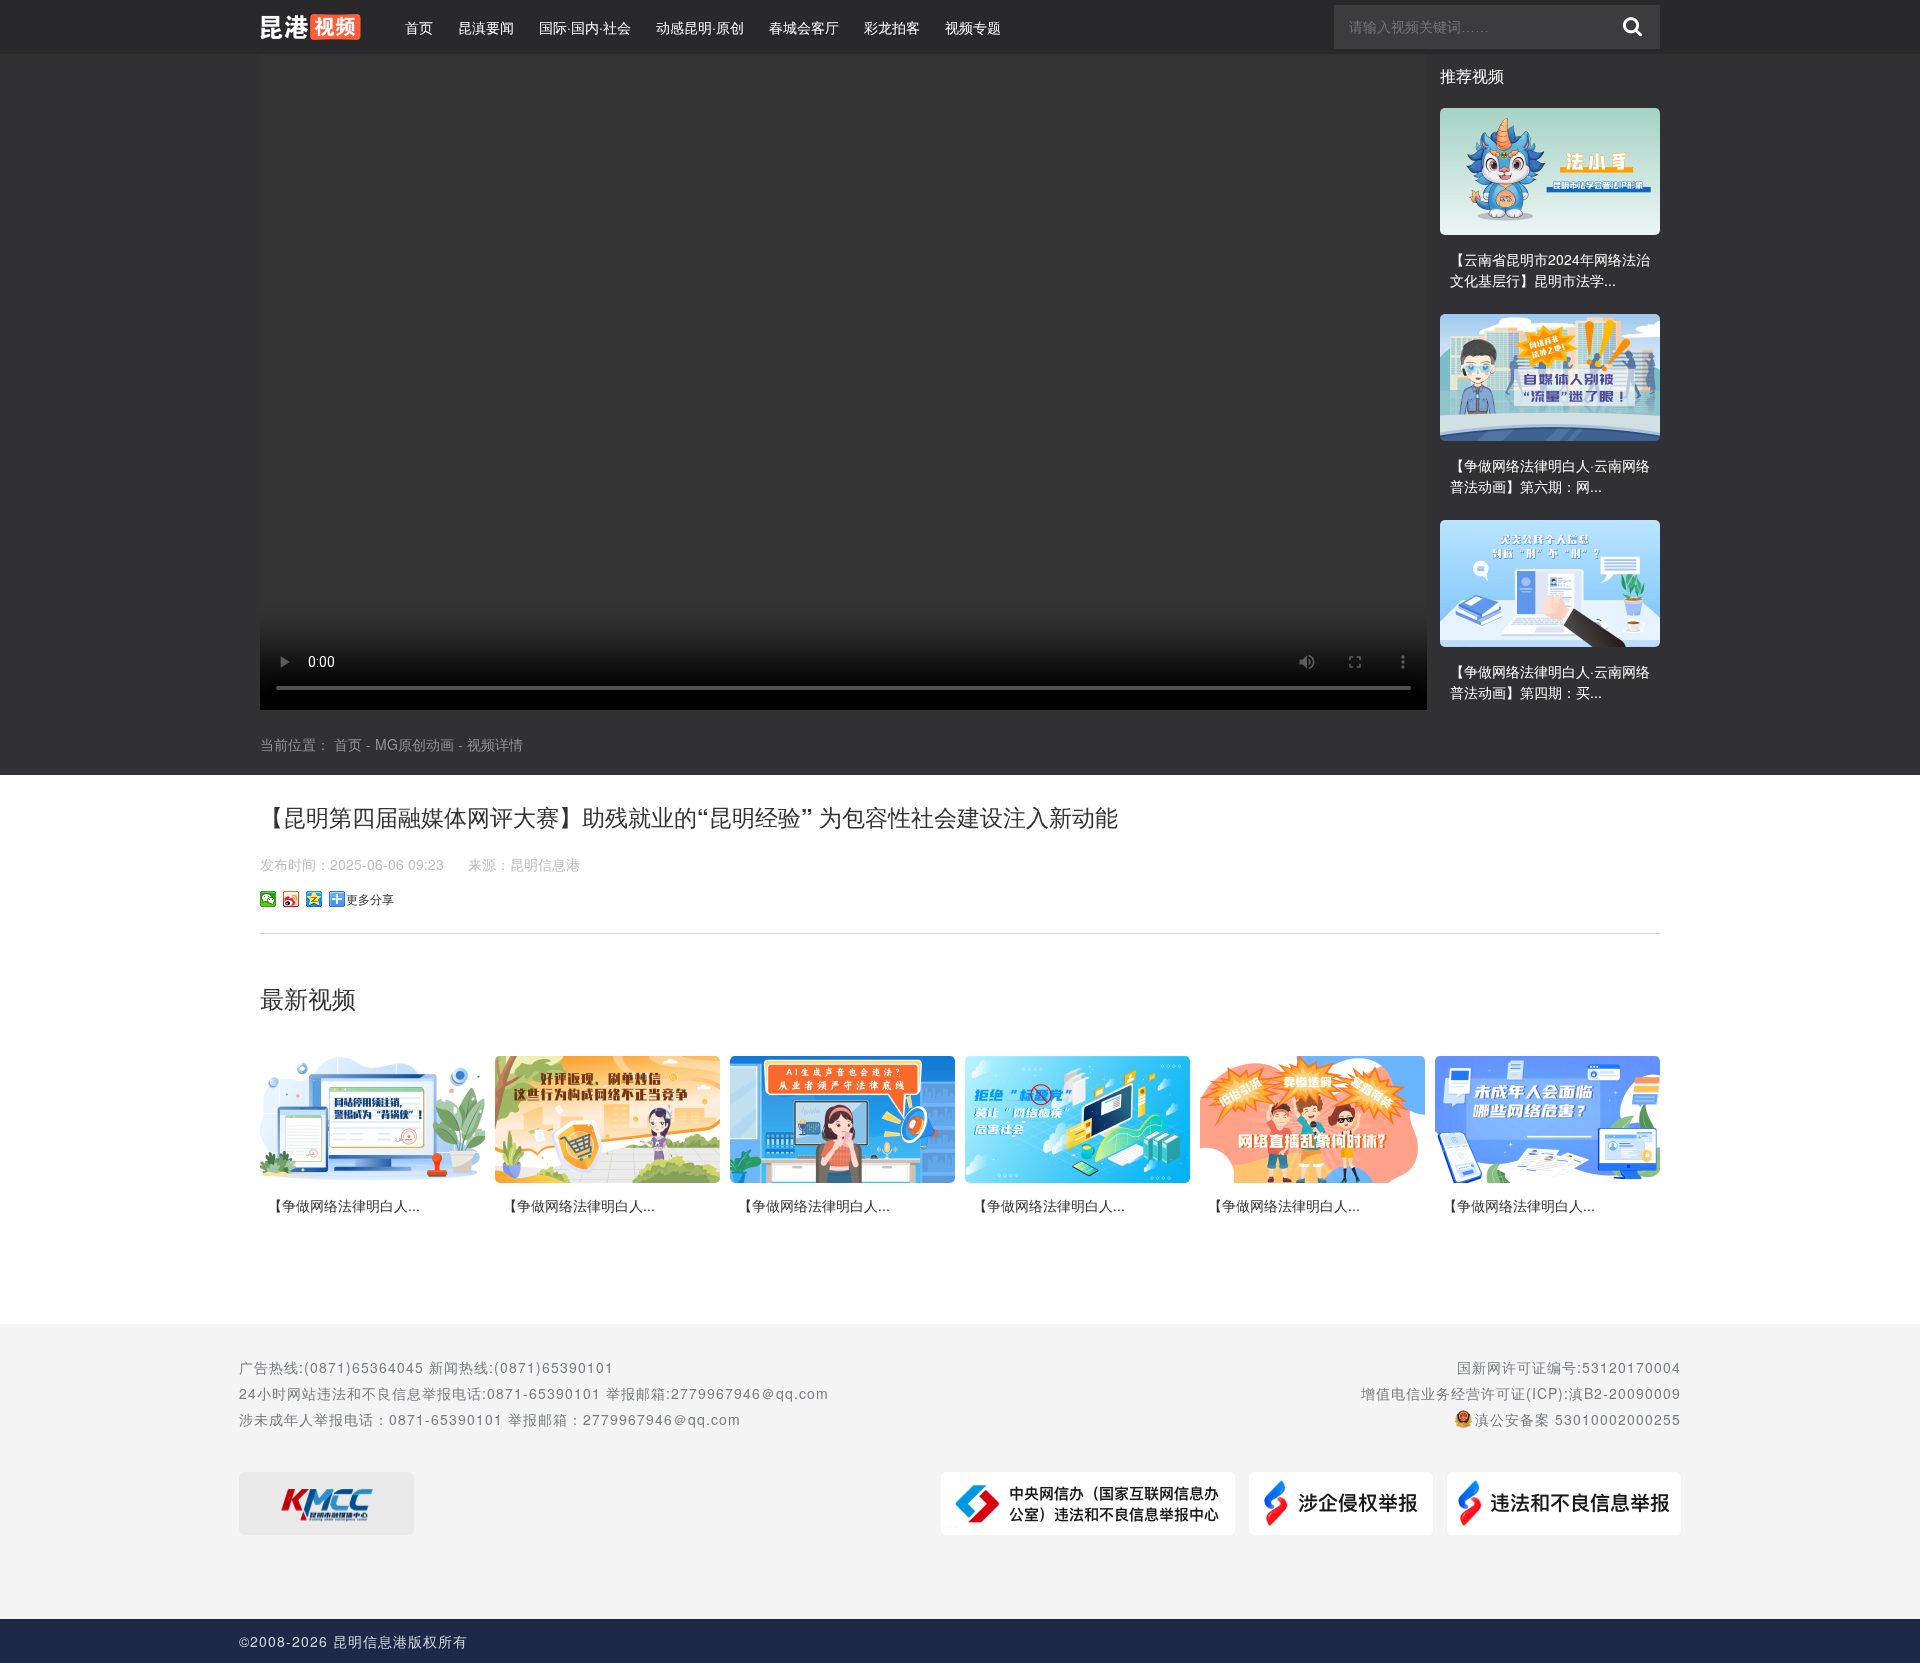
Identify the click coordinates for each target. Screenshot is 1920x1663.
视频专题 (973, 27)
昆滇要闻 (486, 27)
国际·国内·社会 (585, 27)
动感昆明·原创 (700, 27)
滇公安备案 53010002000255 (1578, 1419)
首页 (419, 27)
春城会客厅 (804, 27)
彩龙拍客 (892, 27)
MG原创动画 (414, 744)
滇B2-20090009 (1625, 1393)
